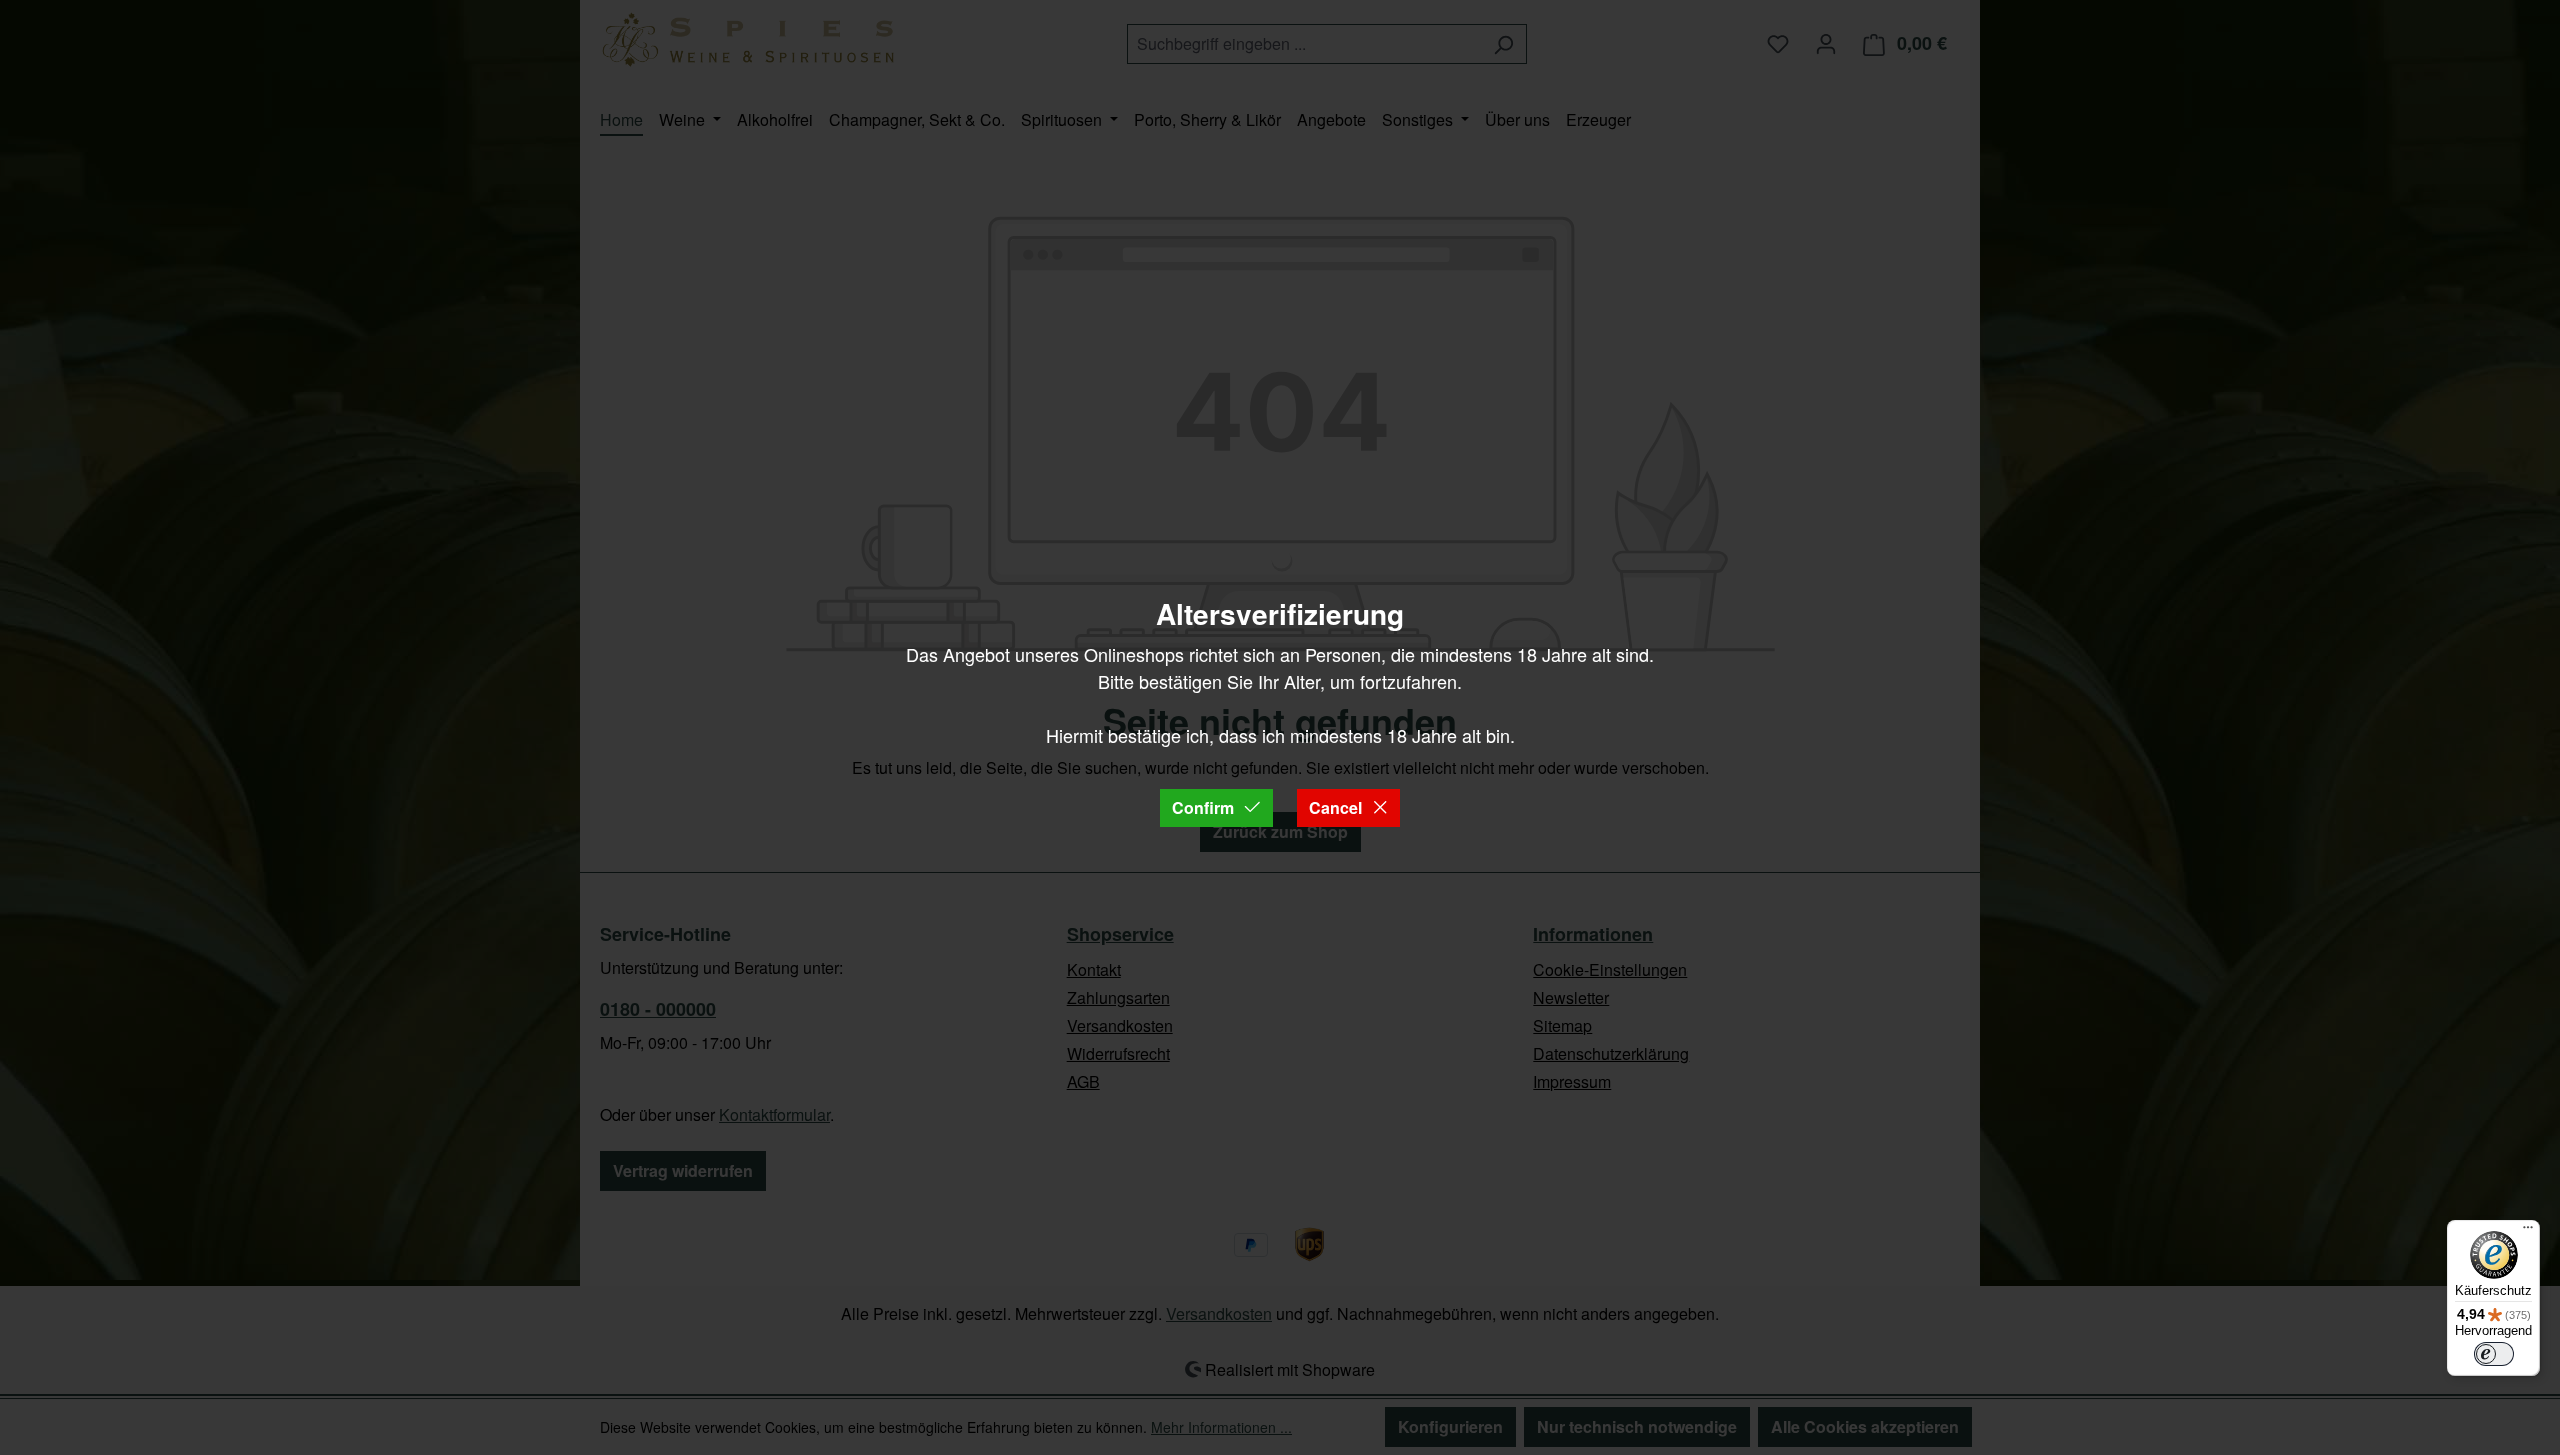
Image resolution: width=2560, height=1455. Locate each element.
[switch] (2494, 1354)
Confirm (1203, 807)
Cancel (1335, 807)
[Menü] (2528, 1232)
